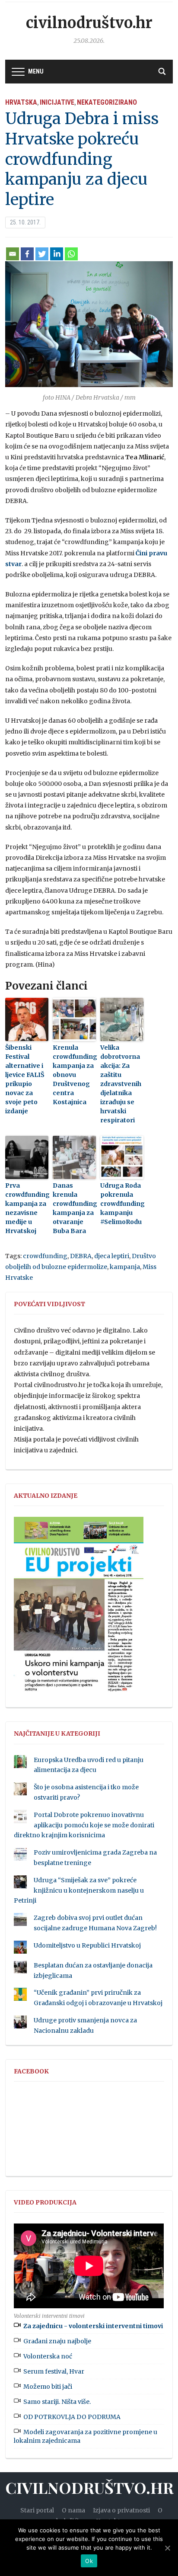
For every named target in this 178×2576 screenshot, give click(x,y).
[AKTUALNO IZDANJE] (79, 1608)
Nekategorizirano (107, 102)
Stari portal (37, 2510)
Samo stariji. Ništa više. (57, 2402)
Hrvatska (21, 102)
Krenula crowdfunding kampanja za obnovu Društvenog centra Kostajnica (74, 1075)
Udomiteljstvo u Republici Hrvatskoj (87, 1945)
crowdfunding (45, 1256)
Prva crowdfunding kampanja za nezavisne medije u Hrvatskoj (27, 1208)
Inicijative (57, 102)
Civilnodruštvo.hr (89, 23)
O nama (73, 2510)
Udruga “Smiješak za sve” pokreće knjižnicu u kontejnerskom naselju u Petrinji (79, 1890)
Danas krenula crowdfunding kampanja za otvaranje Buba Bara (74, 1208)
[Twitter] (42, 254)
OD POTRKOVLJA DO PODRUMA (72, 2417)
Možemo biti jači (48, 2387)
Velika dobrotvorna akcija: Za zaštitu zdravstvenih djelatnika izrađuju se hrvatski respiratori (121, 1084)
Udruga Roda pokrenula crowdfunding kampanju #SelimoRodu (122, 1204)
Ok (89, 2561)
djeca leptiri (112, 1256)
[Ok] (167, 2548)
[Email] (13, 254)
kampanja (125, 1267)
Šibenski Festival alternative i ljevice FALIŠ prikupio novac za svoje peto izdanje (25, 1079)
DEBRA (81, 1256)
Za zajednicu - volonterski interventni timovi (93, 2326)
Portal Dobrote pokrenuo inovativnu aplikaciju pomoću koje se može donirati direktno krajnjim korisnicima (84, 1825)
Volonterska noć (48, 2356)
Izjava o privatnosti (121, 2510)
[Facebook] (27, 254)
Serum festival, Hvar (54, 2371)
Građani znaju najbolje (57, 2341)
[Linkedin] (57, 254)
